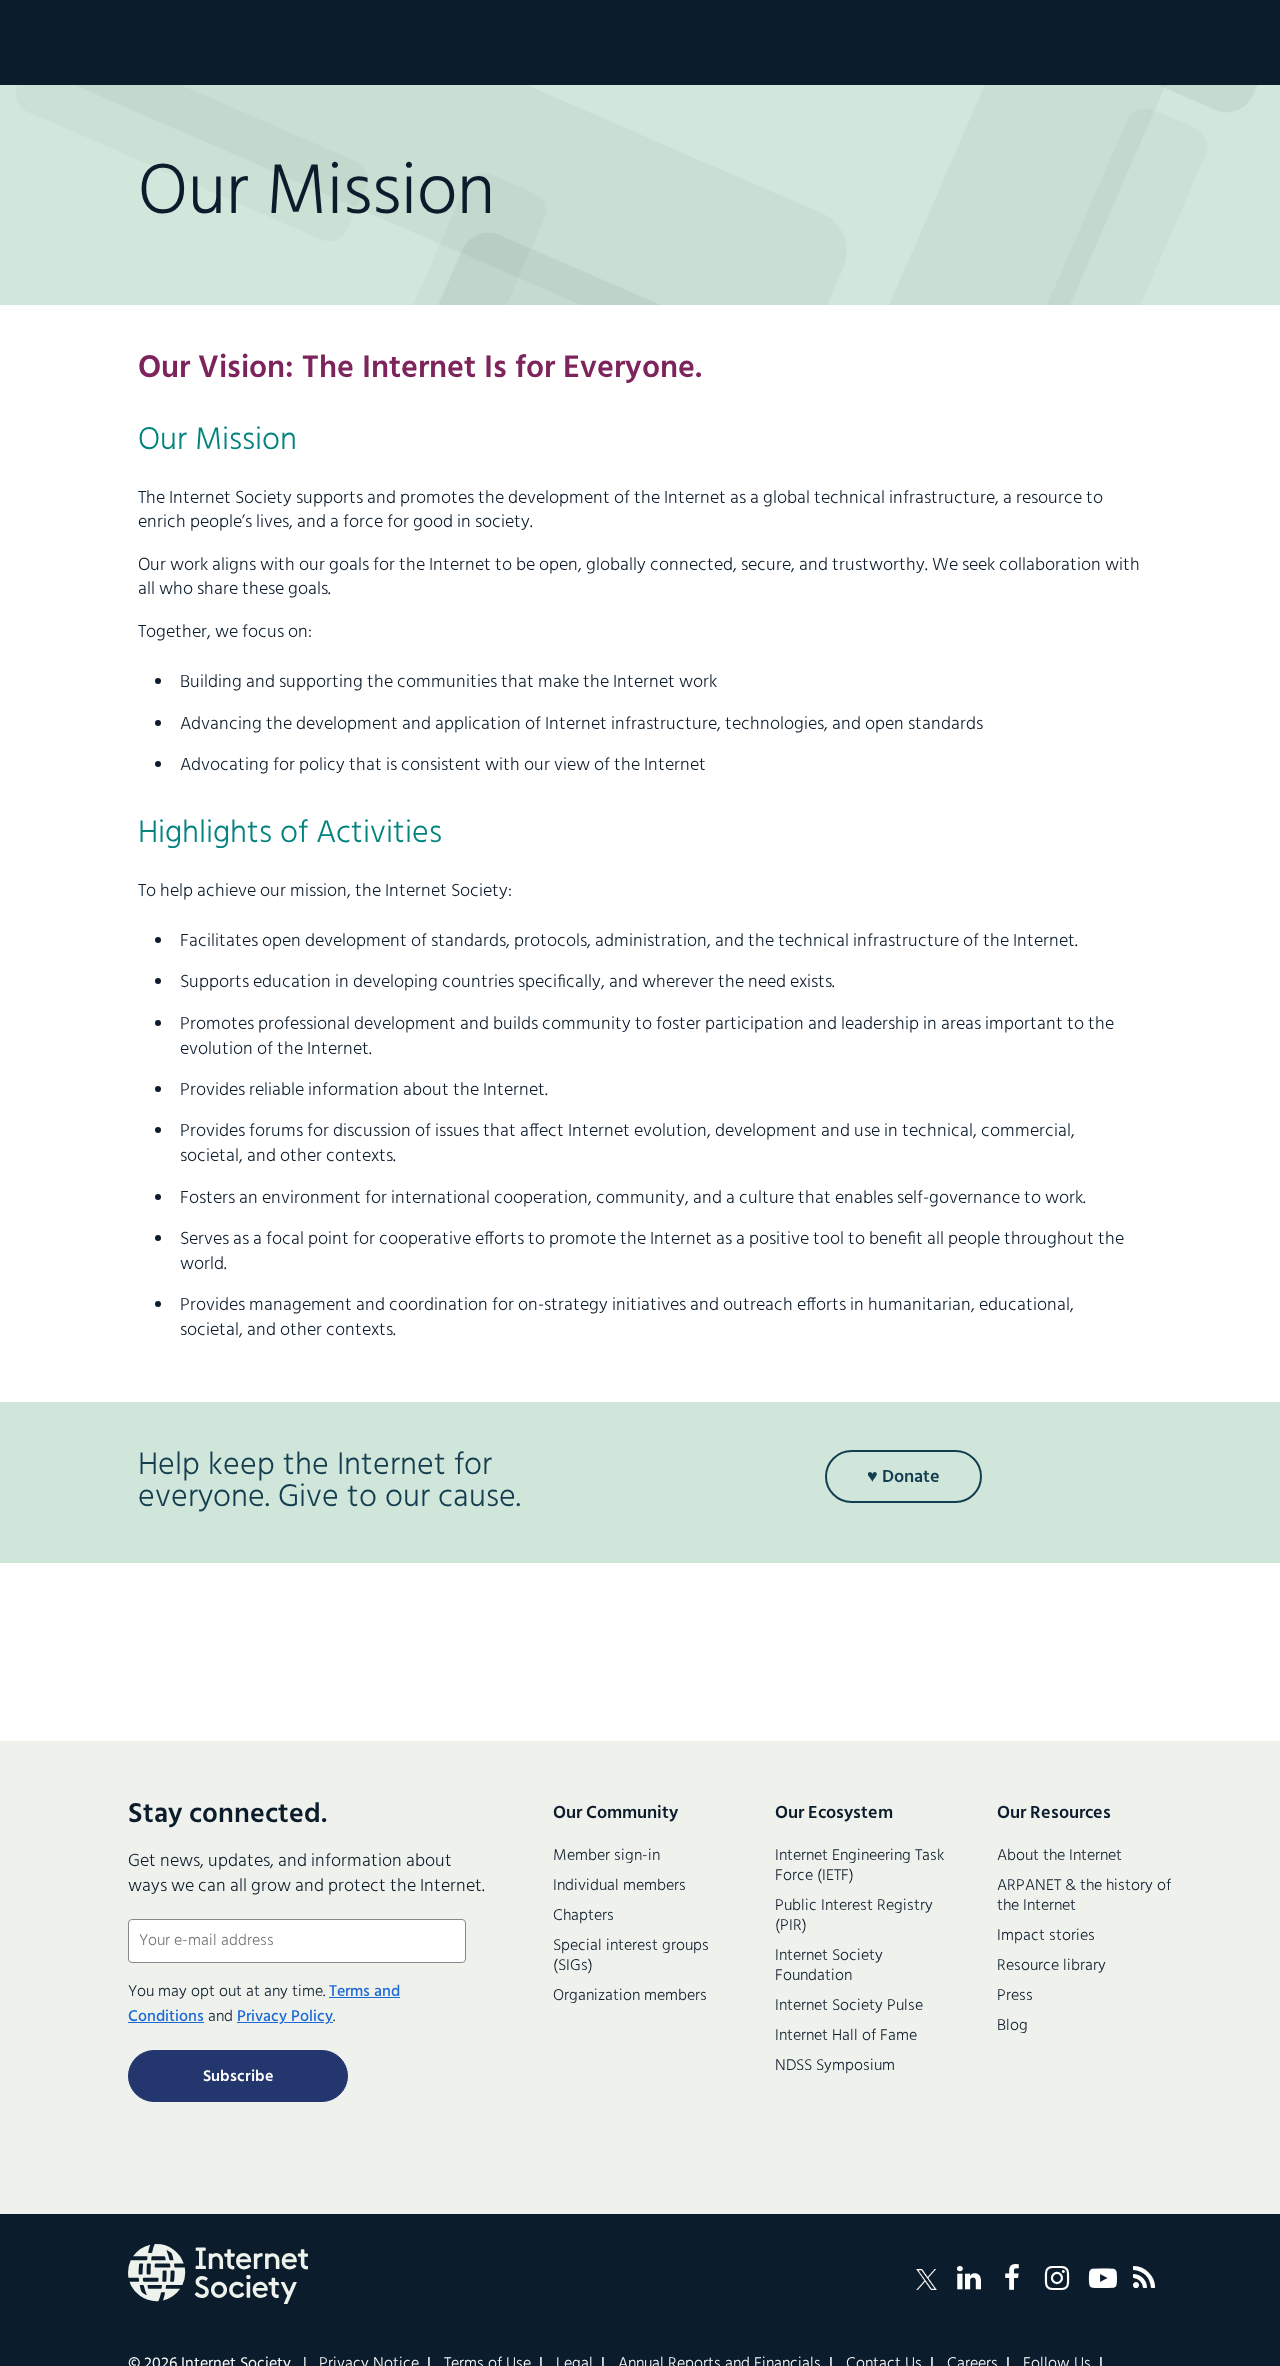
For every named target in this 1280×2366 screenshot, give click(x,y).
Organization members (630, 1996)
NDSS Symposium (835, 2066)
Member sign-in (606, 1856)
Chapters (583, 1916)
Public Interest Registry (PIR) (854, 1916)
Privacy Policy (285, 2017)
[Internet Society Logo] (218, 2274)
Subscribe (238, 2077)
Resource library (1051, 1966)
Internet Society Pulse (849, 2006)
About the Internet (1059, 1856)
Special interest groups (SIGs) (631, 1956)
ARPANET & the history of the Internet (1084, 1896)
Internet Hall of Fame (846, 2036)
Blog (1012, 2026)
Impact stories (1046, 1936)
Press (1015, 1996)
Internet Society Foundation (829, 1966)
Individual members (619, 1886)
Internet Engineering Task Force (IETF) (859, 1866)
